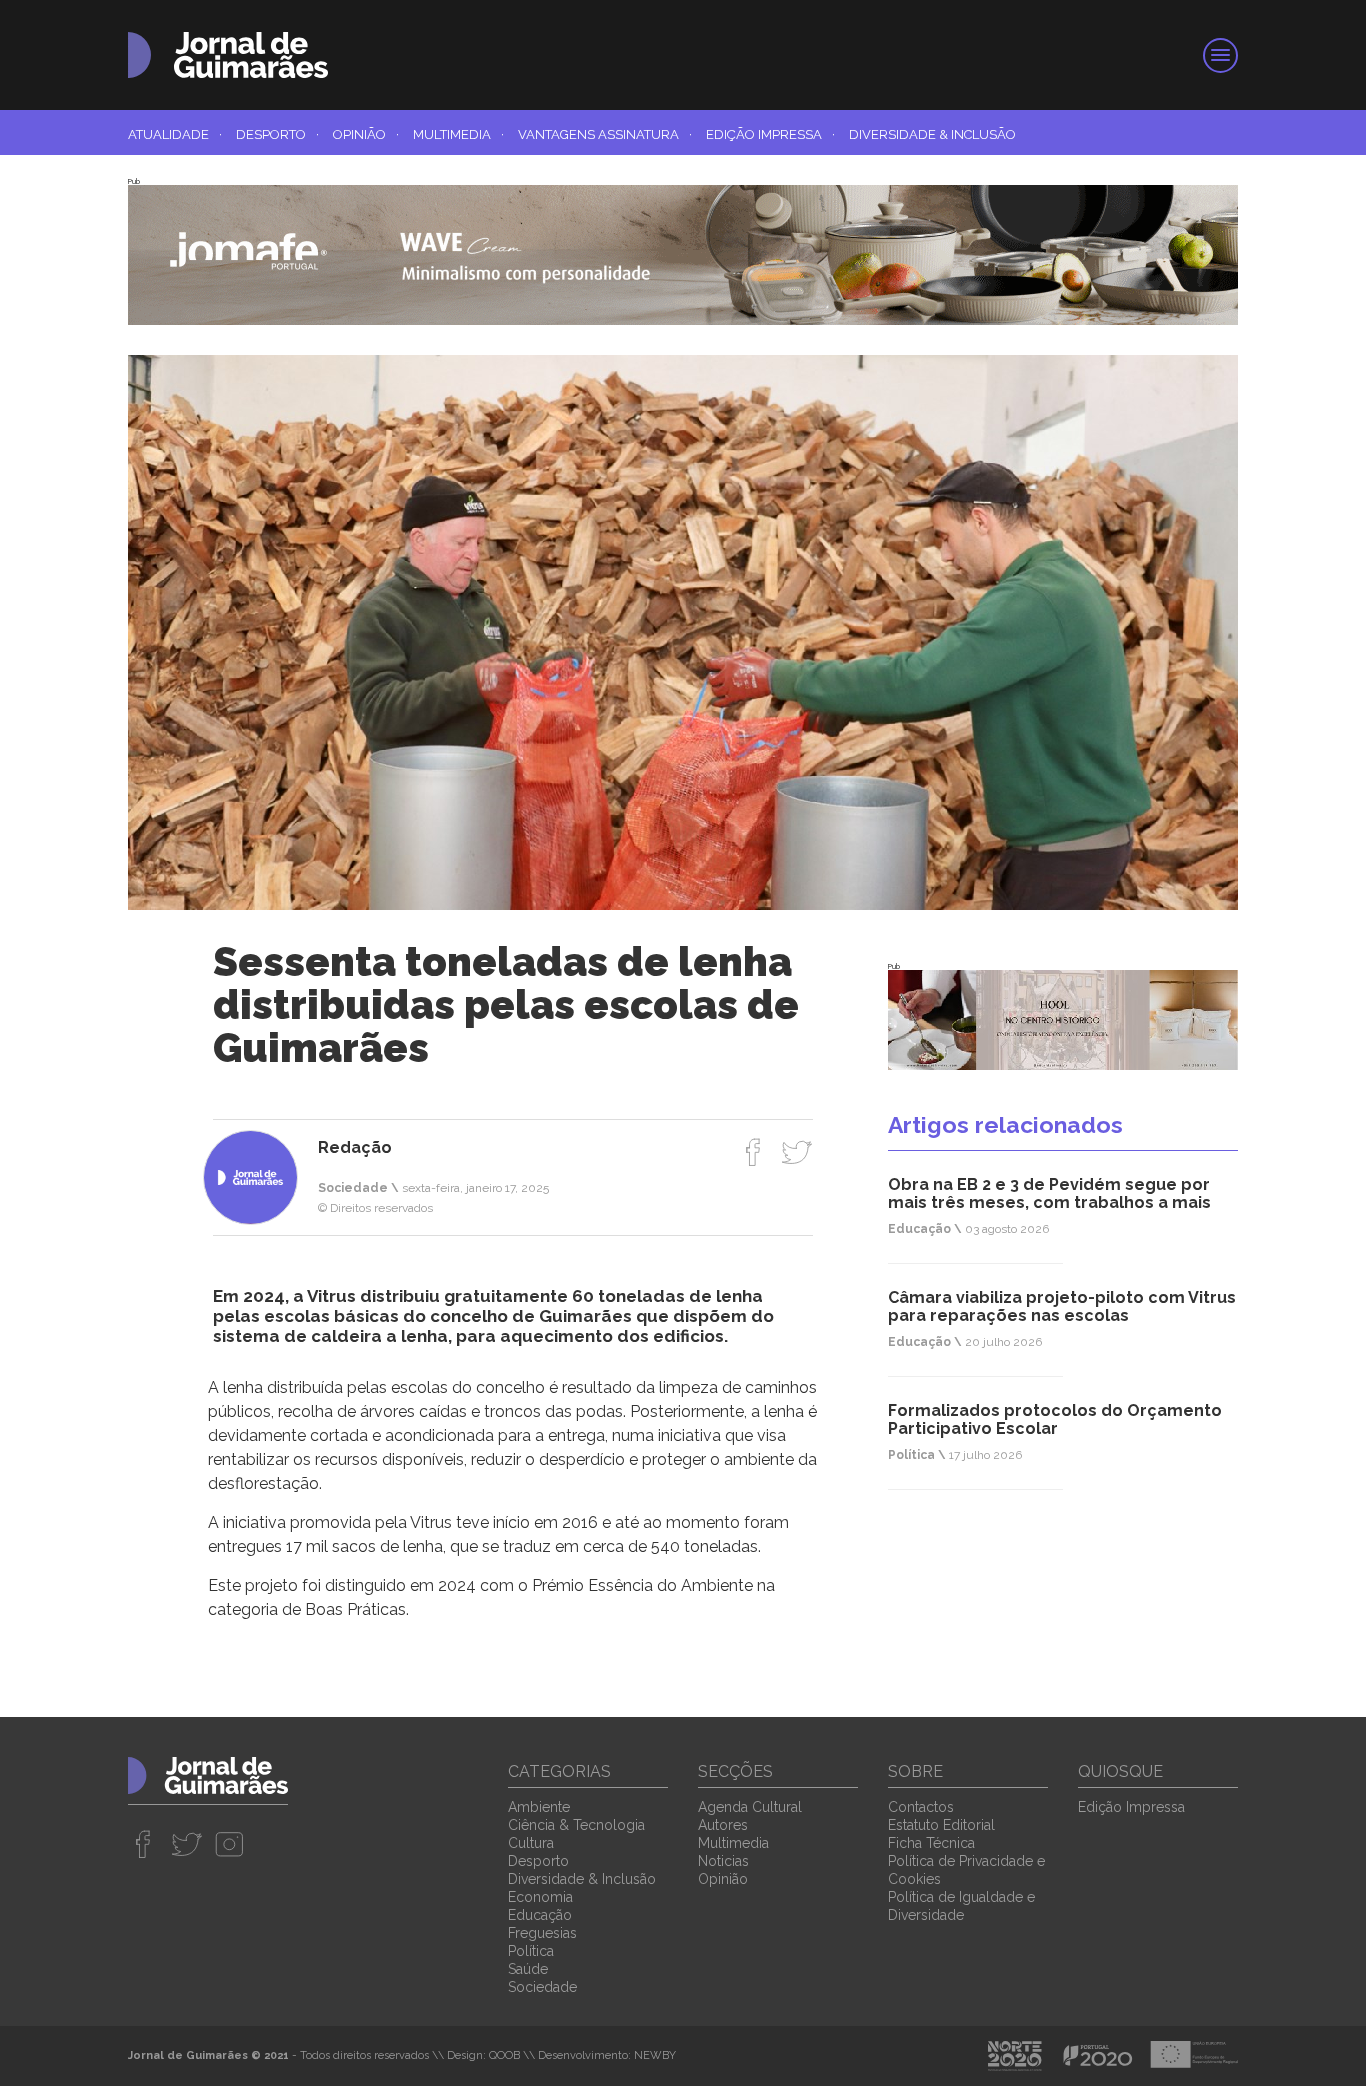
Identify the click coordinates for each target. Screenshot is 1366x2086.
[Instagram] (229, 1844)
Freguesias (542, 1933)
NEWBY (655, 2055)
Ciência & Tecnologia (576, 1825)
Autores (723, 1825)
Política (531, 1951)
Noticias (723, 1861)
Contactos (921, 1807)
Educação (540, 1915)
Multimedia (458, 134)
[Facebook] (753, 1152)
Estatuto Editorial (941, 1825)
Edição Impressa (770, 134)
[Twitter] (796, 1152)
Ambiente (539, 1807)
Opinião (366, 134)
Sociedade (542, 1987)
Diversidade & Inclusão (932, 134)
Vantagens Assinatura (605, 134)
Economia (540, 1897)
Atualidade (175, 134)
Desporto (277, 134)
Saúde (528, 1969)
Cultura (531, 1843)
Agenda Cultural (750, 1807)
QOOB (504, 2055)
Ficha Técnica (931, 1843)
